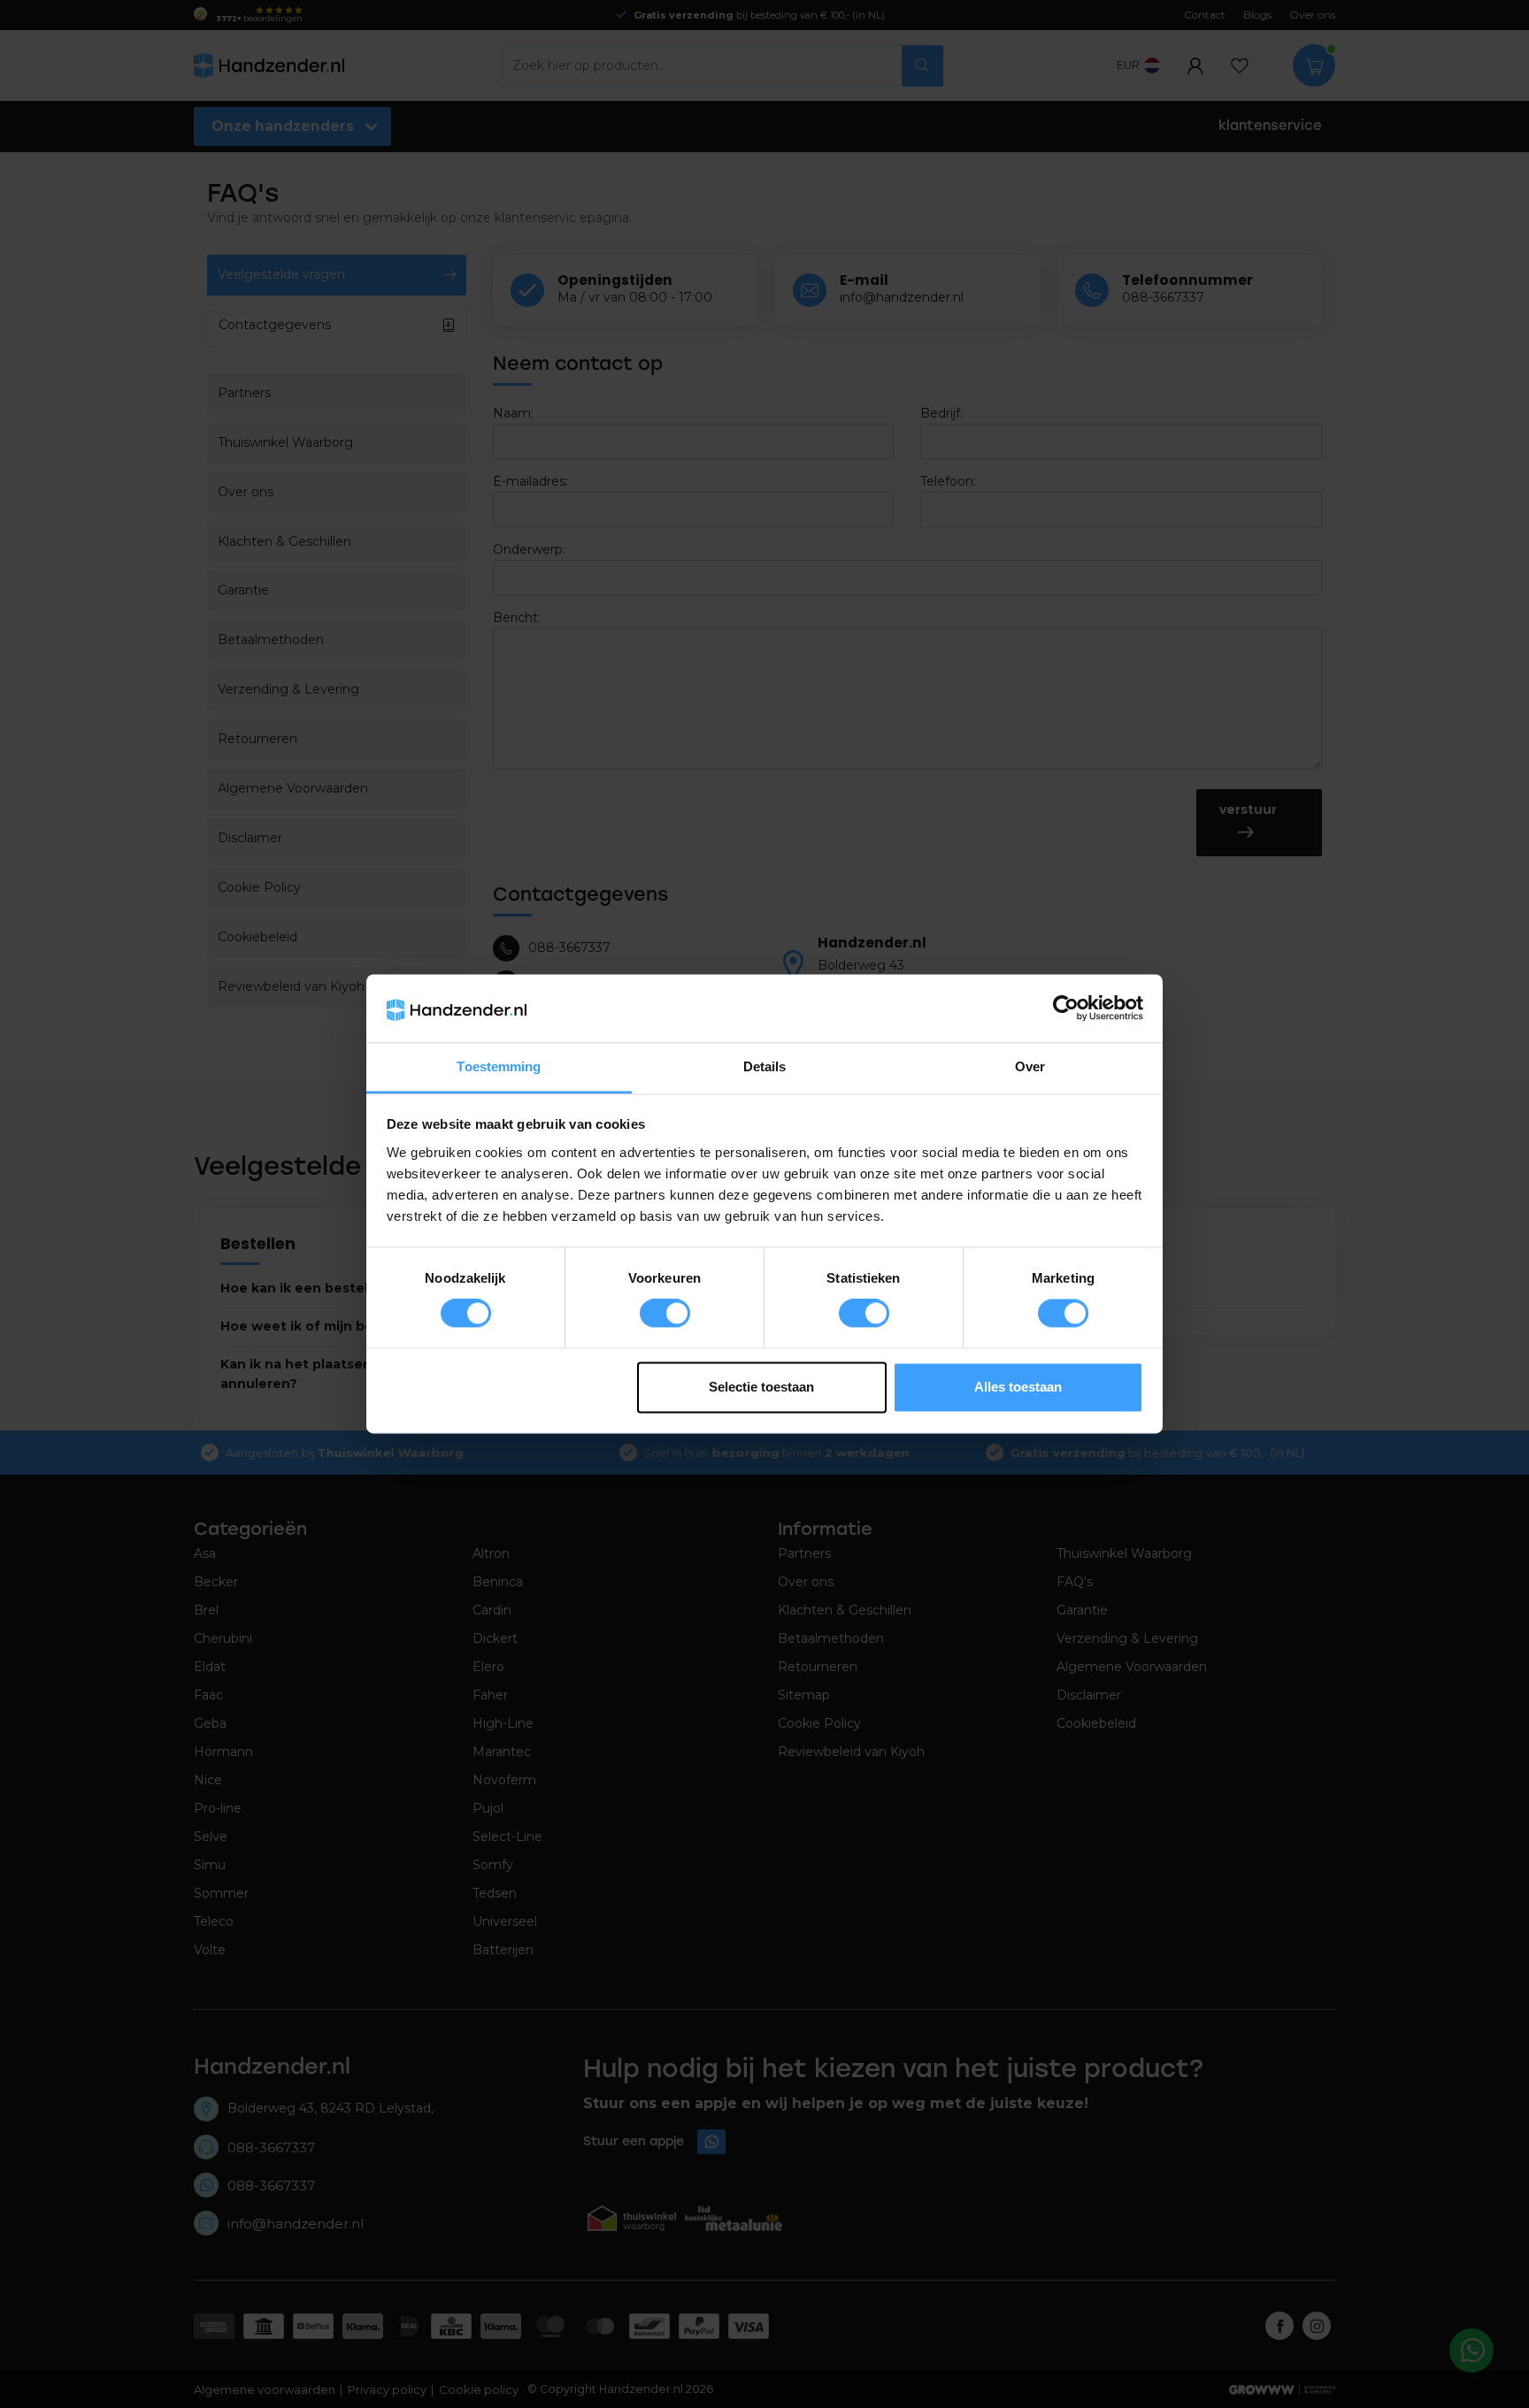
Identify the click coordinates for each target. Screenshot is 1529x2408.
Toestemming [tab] (499, 1066)
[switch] (665, 1314)
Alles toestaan (1018, 1387)
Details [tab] (765, 1066)
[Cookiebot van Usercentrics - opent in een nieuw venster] (1066, 1008)
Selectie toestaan (761, 1387)
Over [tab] (1030, 1066)
